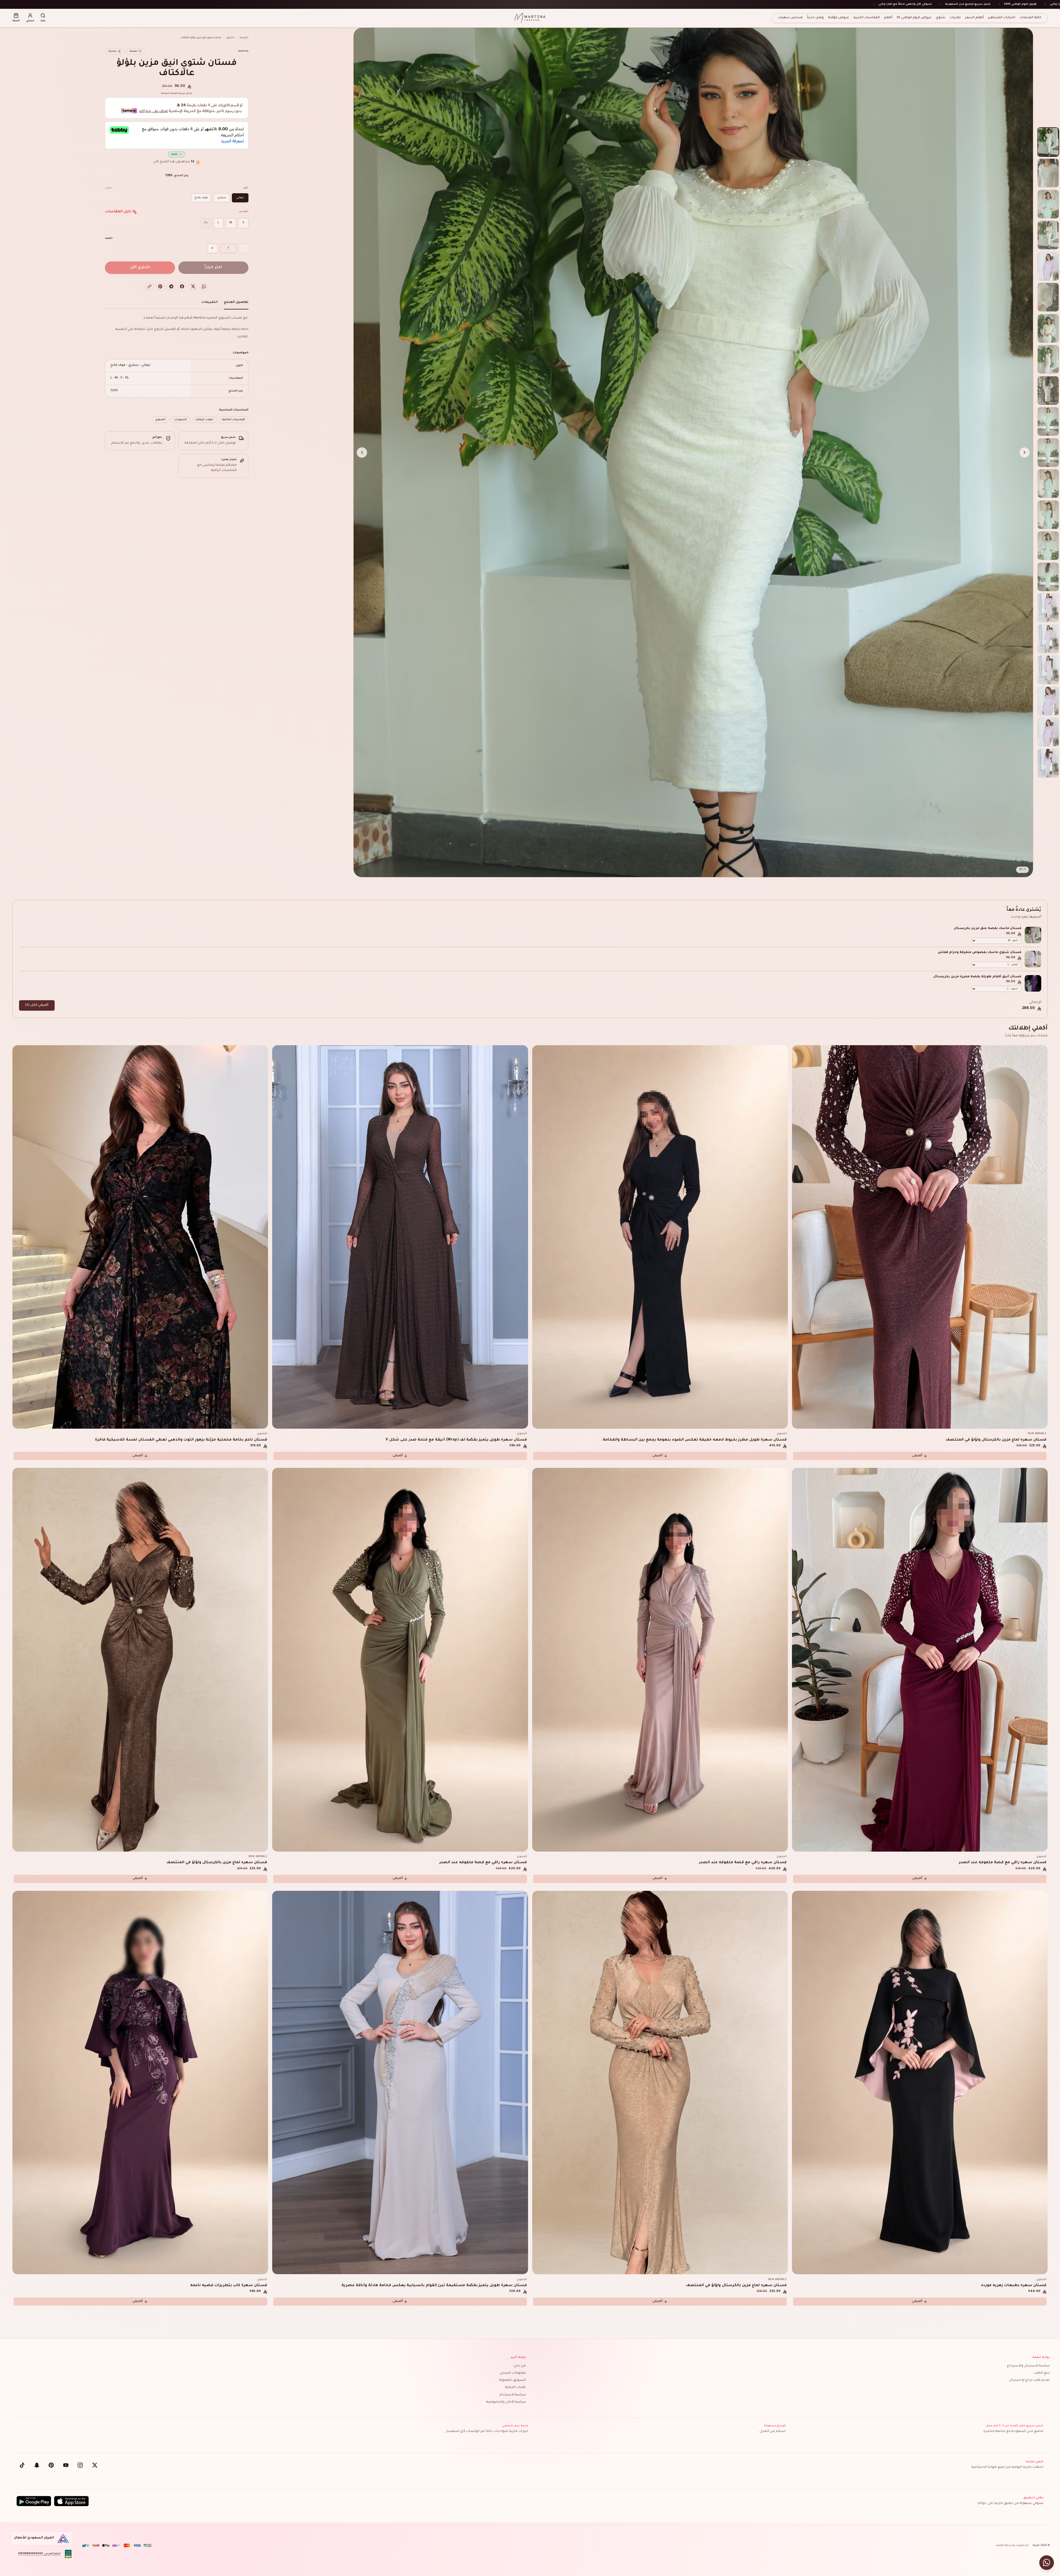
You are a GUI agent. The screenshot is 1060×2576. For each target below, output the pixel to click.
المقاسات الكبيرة (866, 18)
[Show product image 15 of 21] (1048, 577)
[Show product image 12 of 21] (1048, 484)
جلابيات (955, 18)
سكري (222, 198)
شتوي (941, 18)
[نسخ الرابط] (149, 287)
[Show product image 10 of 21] (1048, 421)
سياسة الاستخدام (513, 2395)
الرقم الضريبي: (39, 2554)
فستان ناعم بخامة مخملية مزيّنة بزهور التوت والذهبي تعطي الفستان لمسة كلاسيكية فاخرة (181, 1440)
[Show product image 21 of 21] (1048, 763)
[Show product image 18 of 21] (1048, 670)
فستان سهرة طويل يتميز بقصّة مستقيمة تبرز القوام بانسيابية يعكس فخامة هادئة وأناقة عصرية (434, 2285)
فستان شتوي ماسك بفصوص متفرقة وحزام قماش (980, 953)
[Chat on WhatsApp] (1047, 2563)
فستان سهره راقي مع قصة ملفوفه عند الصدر (1003, 1862)
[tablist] (177, 304)
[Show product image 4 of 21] (1048, 235)
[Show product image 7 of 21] (1048, 328)
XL (206, 223)
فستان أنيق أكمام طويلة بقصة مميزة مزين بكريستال (977, 977)
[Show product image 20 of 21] (1048, 732)
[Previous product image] (1025, 452)
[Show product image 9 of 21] (1048, 390)
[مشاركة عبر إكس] (193, 287)
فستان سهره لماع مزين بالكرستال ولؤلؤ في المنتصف (996, 1440)
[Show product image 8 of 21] (1048, 359)
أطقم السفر (974, 18)
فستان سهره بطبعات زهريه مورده (1014, 2285)
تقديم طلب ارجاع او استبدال (1029, 2380)
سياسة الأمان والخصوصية (506, 2402)
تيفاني (240, 198)
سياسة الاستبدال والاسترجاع (1028, 2366)
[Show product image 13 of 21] (1048, 515)
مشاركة (112, 51)
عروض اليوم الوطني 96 (914, 18)
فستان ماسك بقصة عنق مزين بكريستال (988, 929)
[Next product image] (362, 452)
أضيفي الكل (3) (37, 1005)
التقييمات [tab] (210, 302)
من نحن (520, 2366)
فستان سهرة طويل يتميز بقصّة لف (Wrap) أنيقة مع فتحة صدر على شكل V (456, 1440)
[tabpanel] (177, 369)
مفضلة (133, 51)
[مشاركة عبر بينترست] (160, 287)
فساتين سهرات (790, 18)
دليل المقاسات (118, 212)
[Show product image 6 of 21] (1048, 297)
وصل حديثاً (815, 18)
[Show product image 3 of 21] (1048, 204)
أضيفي (917, 1456)
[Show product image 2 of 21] (1048, 173)
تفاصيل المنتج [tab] (236, 302)
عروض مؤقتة (838, 18)
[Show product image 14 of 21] (1048, 546)
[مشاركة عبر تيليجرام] (171, 287)
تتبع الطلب (1042, 2373)
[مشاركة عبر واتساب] (204, 287)
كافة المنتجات (1030, 18)
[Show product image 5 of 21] (1048, 266)
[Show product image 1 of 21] (1048, 142)
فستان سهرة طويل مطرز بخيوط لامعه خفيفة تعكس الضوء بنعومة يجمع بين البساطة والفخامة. (694, 1440)
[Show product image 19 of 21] (1048, 701)
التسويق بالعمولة (513, 2380)
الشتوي (230, 38)
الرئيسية (244, 38)
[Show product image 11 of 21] (1048, 453)
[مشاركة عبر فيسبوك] (182, 287)
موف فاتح (201, 198)
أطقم (888, 18)
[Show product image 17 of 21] (1048, 639)
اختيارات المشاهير (1002, 18)
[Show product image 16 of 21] (1048, 608)
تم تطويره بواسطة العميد (1012, 2545)
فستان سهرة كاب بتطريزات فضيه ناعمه (229, 2285)
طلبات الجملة (516, 2388)
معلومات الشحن (513, 2373)
